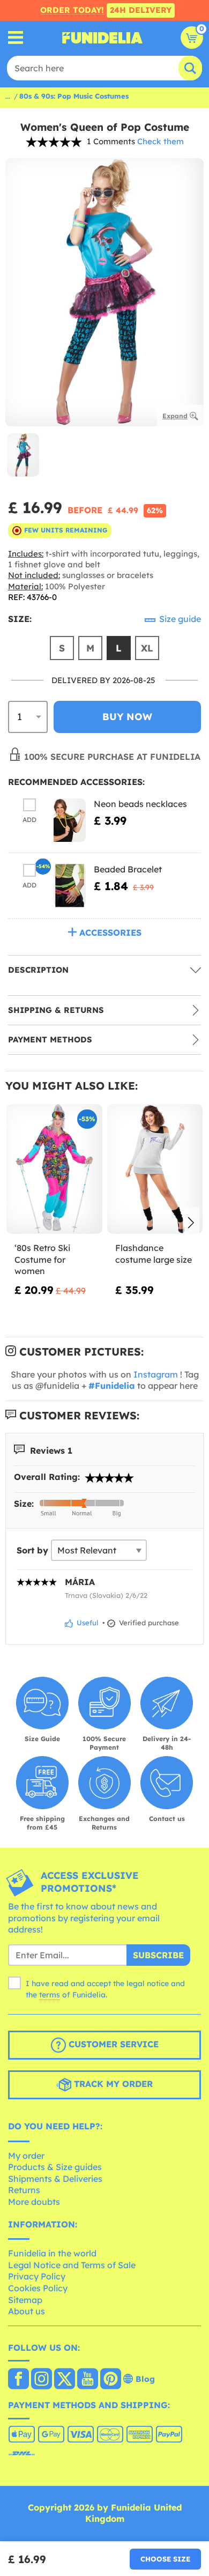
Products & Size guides (55, 2167)
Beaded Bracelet (128, 869)
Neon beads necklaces (140, 804)
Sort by (32, 1550)
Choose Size (165, 2559)
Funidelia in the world (52, 2253)
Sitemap (25, 2300)
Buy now (127, 717)
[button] (191, 1224)
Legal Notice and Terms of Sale (72, 2265)
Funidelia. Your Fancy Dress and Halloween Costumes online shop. (102, 38)
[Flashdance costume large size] (155, 1169)
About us (27, 2311)
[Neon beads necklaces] (70, 820)
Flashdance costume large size (154, 1254)
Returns (24, 2190)
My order (26, 2156)
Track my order (112, 2084)
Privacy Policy (37, 2276)
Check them (161, 141)
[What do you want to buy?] (16, 38)
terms (50, 1995)
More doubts (34, 2202)
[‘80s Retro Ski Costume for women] (54, 1169)
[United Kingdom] (18, 2380)
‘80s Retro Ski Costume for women (42, 1259)
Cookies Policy (38, 2288)
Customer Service (112, 2044)
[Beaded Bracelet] (70, 886)
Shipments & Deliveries (55, 2179)
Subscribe (158, 1955)
